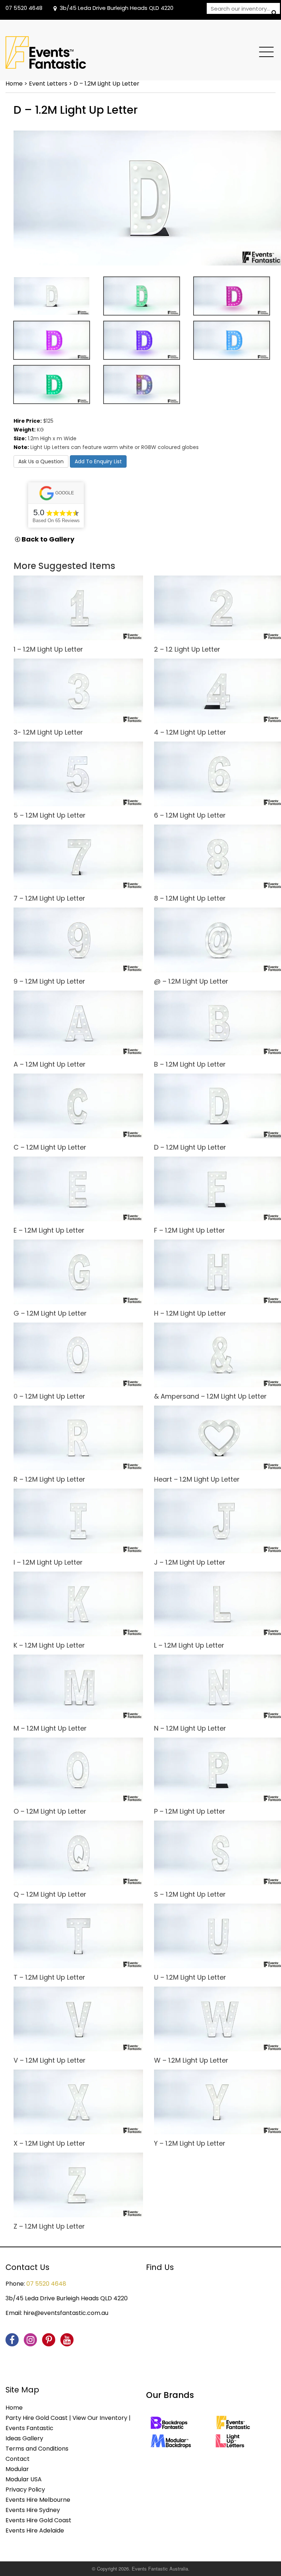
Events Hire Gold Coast (38, 2520)
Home (14, 84)
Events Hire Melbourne (38, 2500)
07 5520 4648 (24, 8)
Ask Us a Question (41, 461)
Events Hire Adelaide (35, 2530)
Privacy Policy (25, 2490)
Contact (18, 2459)
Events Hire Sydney (33, 2510)
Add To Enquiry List (98, 461)
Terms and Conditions (37, 2449)
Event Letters (48, 84)
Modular (17, 2469)
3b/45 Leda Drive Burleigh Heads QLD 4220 (117, 8)
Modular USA (24, 2479)
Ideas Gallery (24, 2438)
